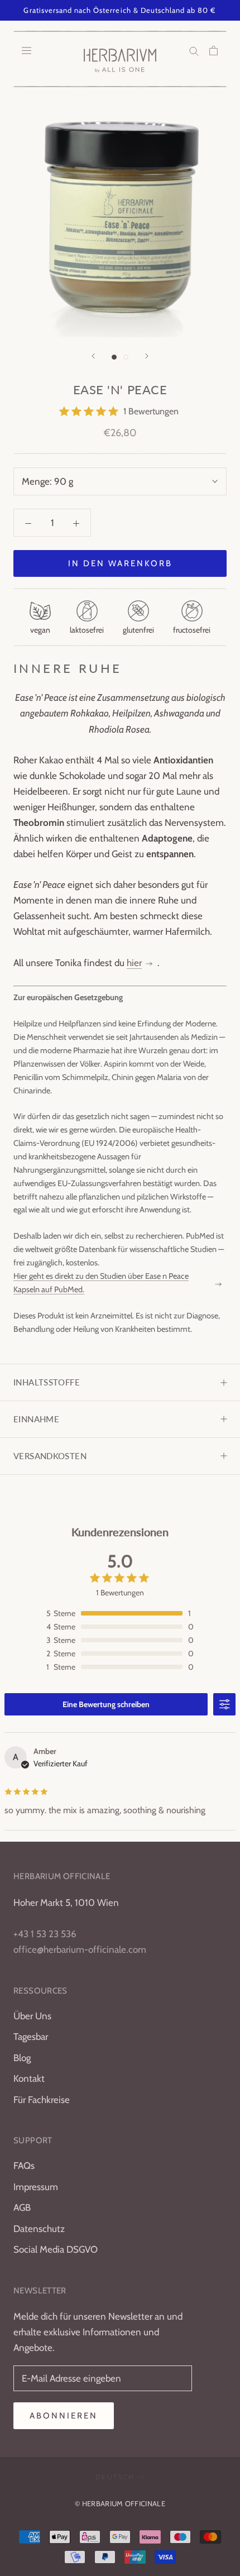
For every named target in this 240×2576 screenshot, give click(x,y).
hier (134, 963)
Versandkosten (50, 1456)
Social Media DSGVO (56, 2249)
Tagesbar (31, 2037)
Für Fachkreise (42, 2100)
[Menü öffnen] (27, 50)
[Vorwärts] (147, 356)
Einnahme (36, 1419)
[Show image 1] (114, 357)
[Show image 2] (126, 357)
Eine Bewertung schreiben (106, 1704)
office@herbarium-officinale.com (80, 1949)
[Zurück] (93, 356)
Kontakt (29, 2078)
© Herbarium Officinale (120, 2503)
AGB (22, 2207)
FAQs (24, 2166)
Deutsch (115, 2477)
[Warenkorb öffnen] (213, 50)
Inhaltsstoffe (47, 1382)
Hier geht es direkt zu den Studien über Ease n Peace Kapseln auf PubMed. (101, 1283)
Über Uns (32, 2016)
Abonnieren (64, 2416)
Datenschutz (39, 2229)
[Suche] (194, 50)
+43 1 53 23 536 (45, 1934)
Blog (22, 2058)
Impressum (36, 2187)
